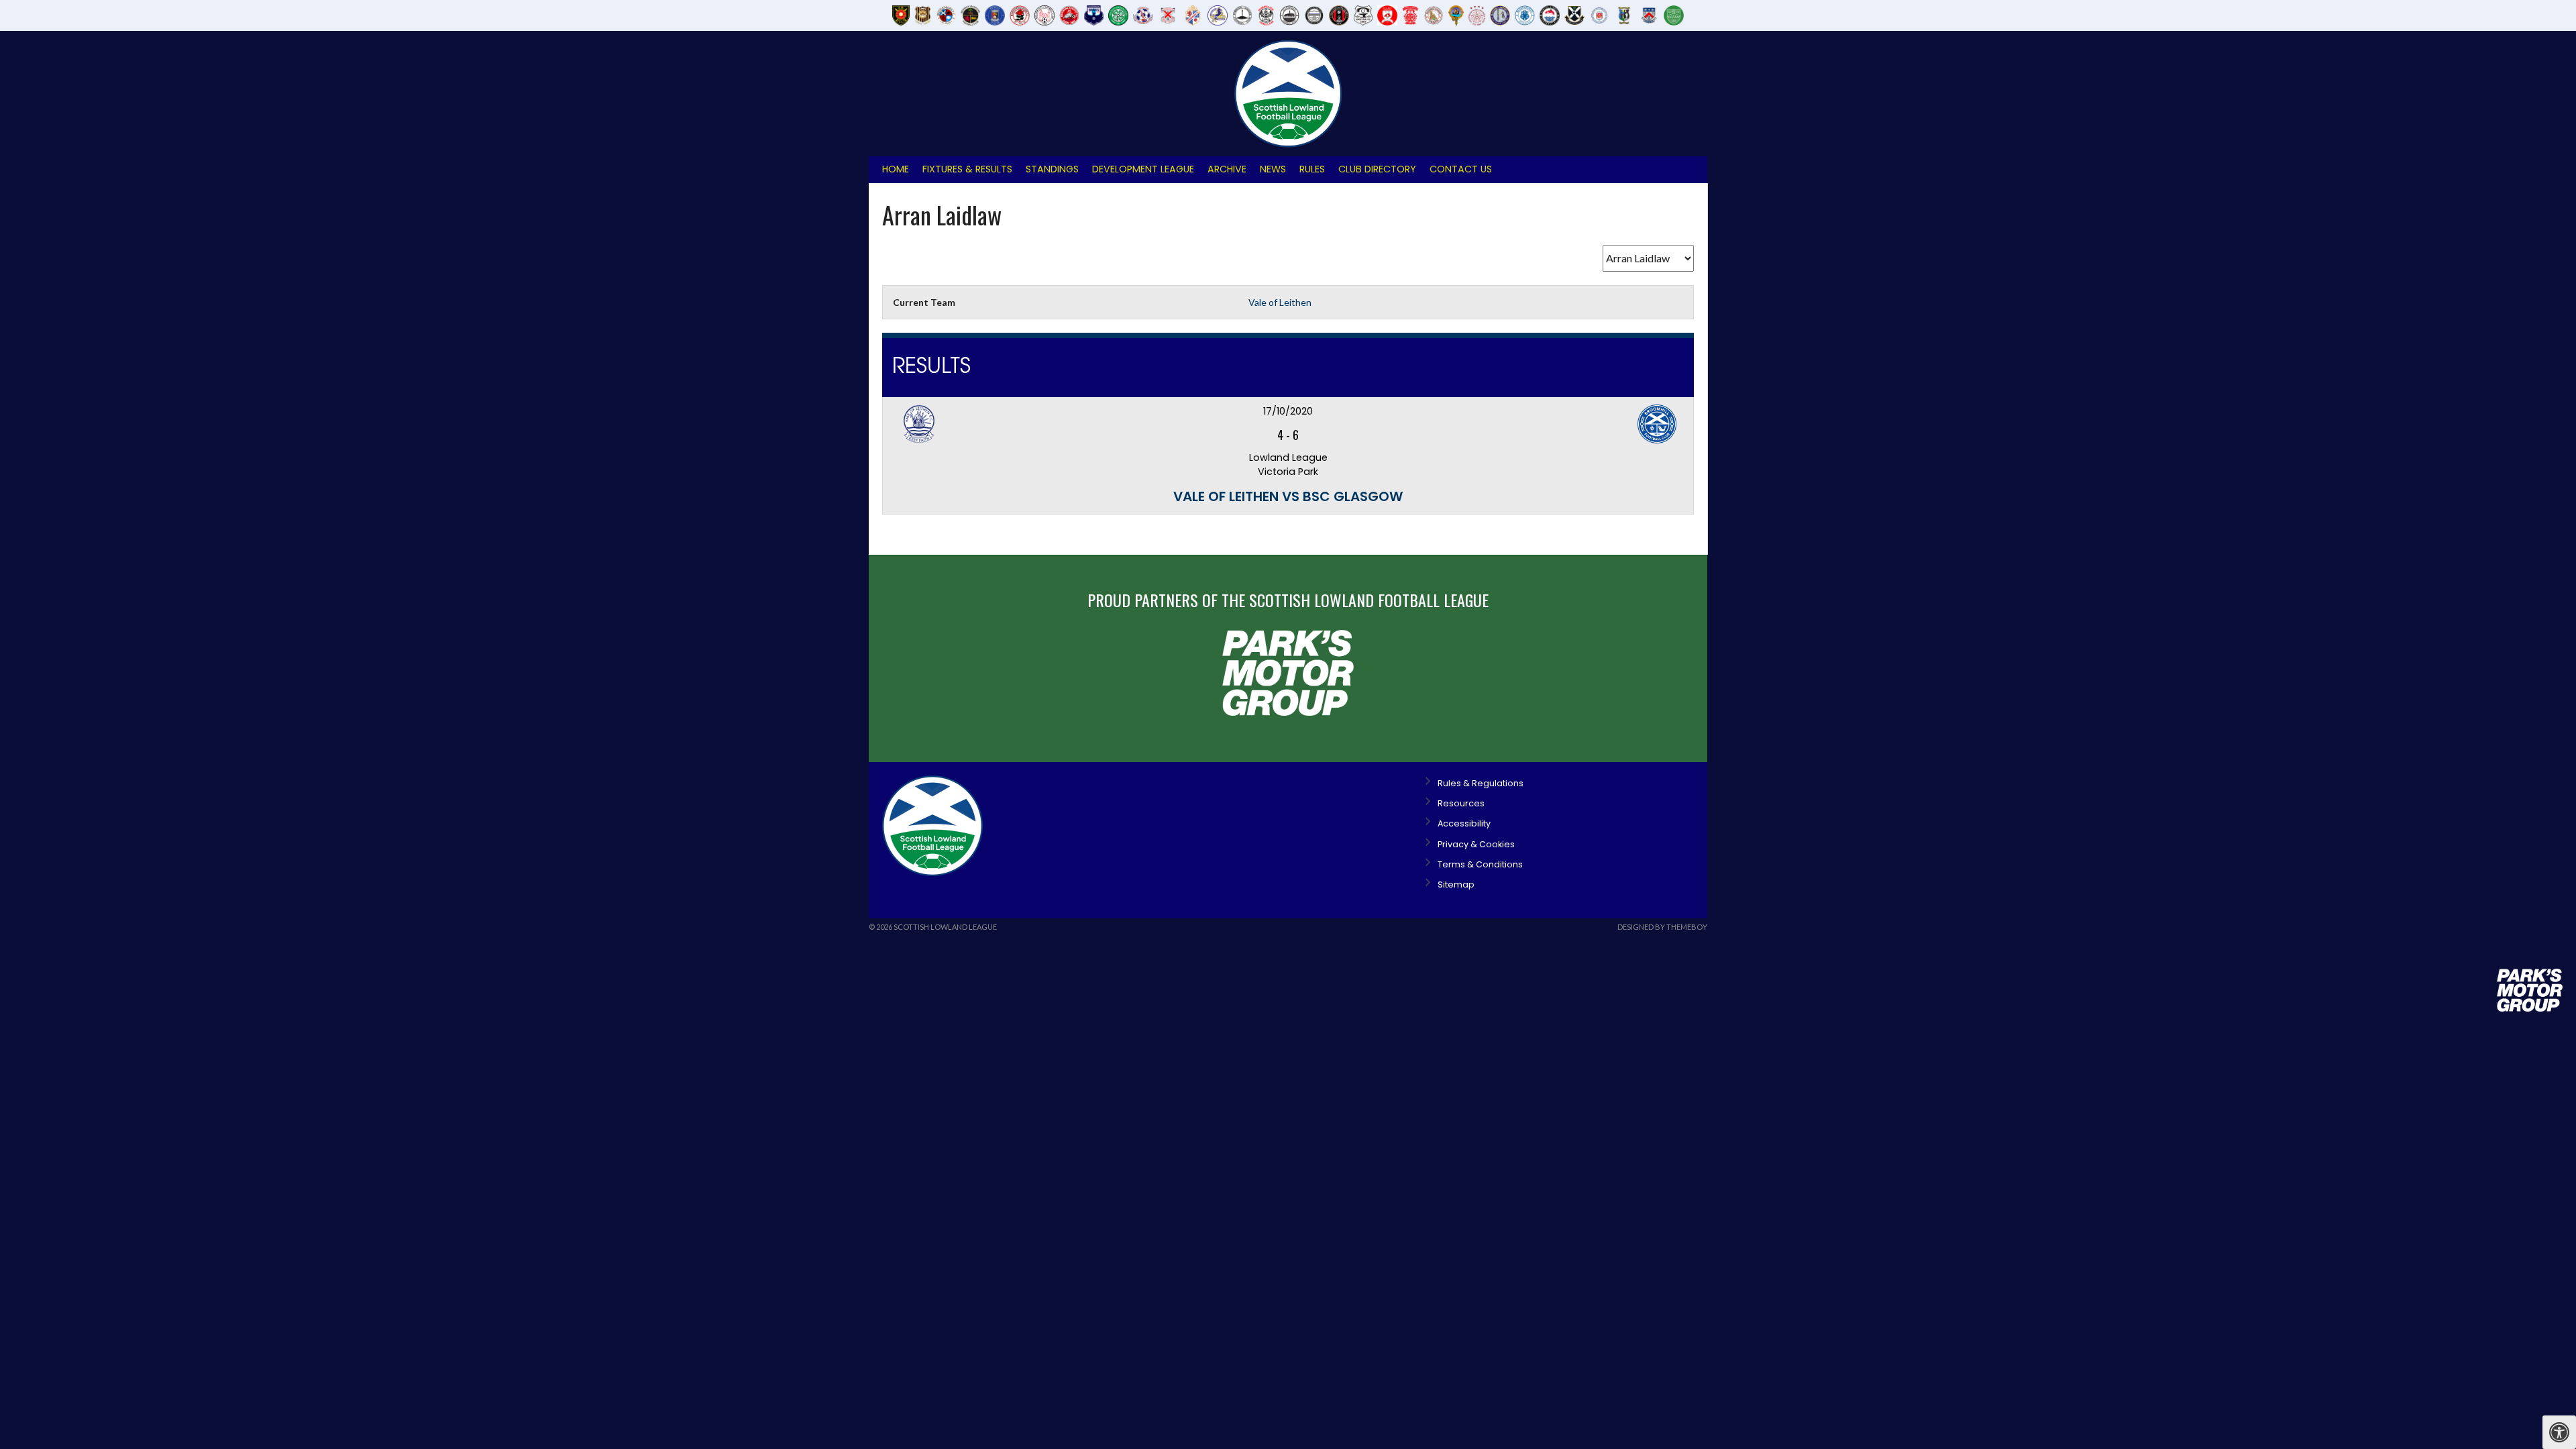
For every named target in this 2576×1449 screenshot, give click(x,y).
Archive (1227, 169)
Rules (1312, 169)
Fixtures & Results (967, 169)
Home (896, 169)
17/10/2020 (1288, 411)
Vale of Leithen (1280, 302)
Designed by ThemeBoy (1662, 927)
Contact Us (1461, 169)
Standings (1052, 169)
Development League (1143, 169)
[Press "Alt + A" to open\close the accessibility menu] (2559, 1432)
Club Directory (1377, 169)
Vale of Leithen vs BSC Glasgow (1288, 496)
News (1273, 169)
